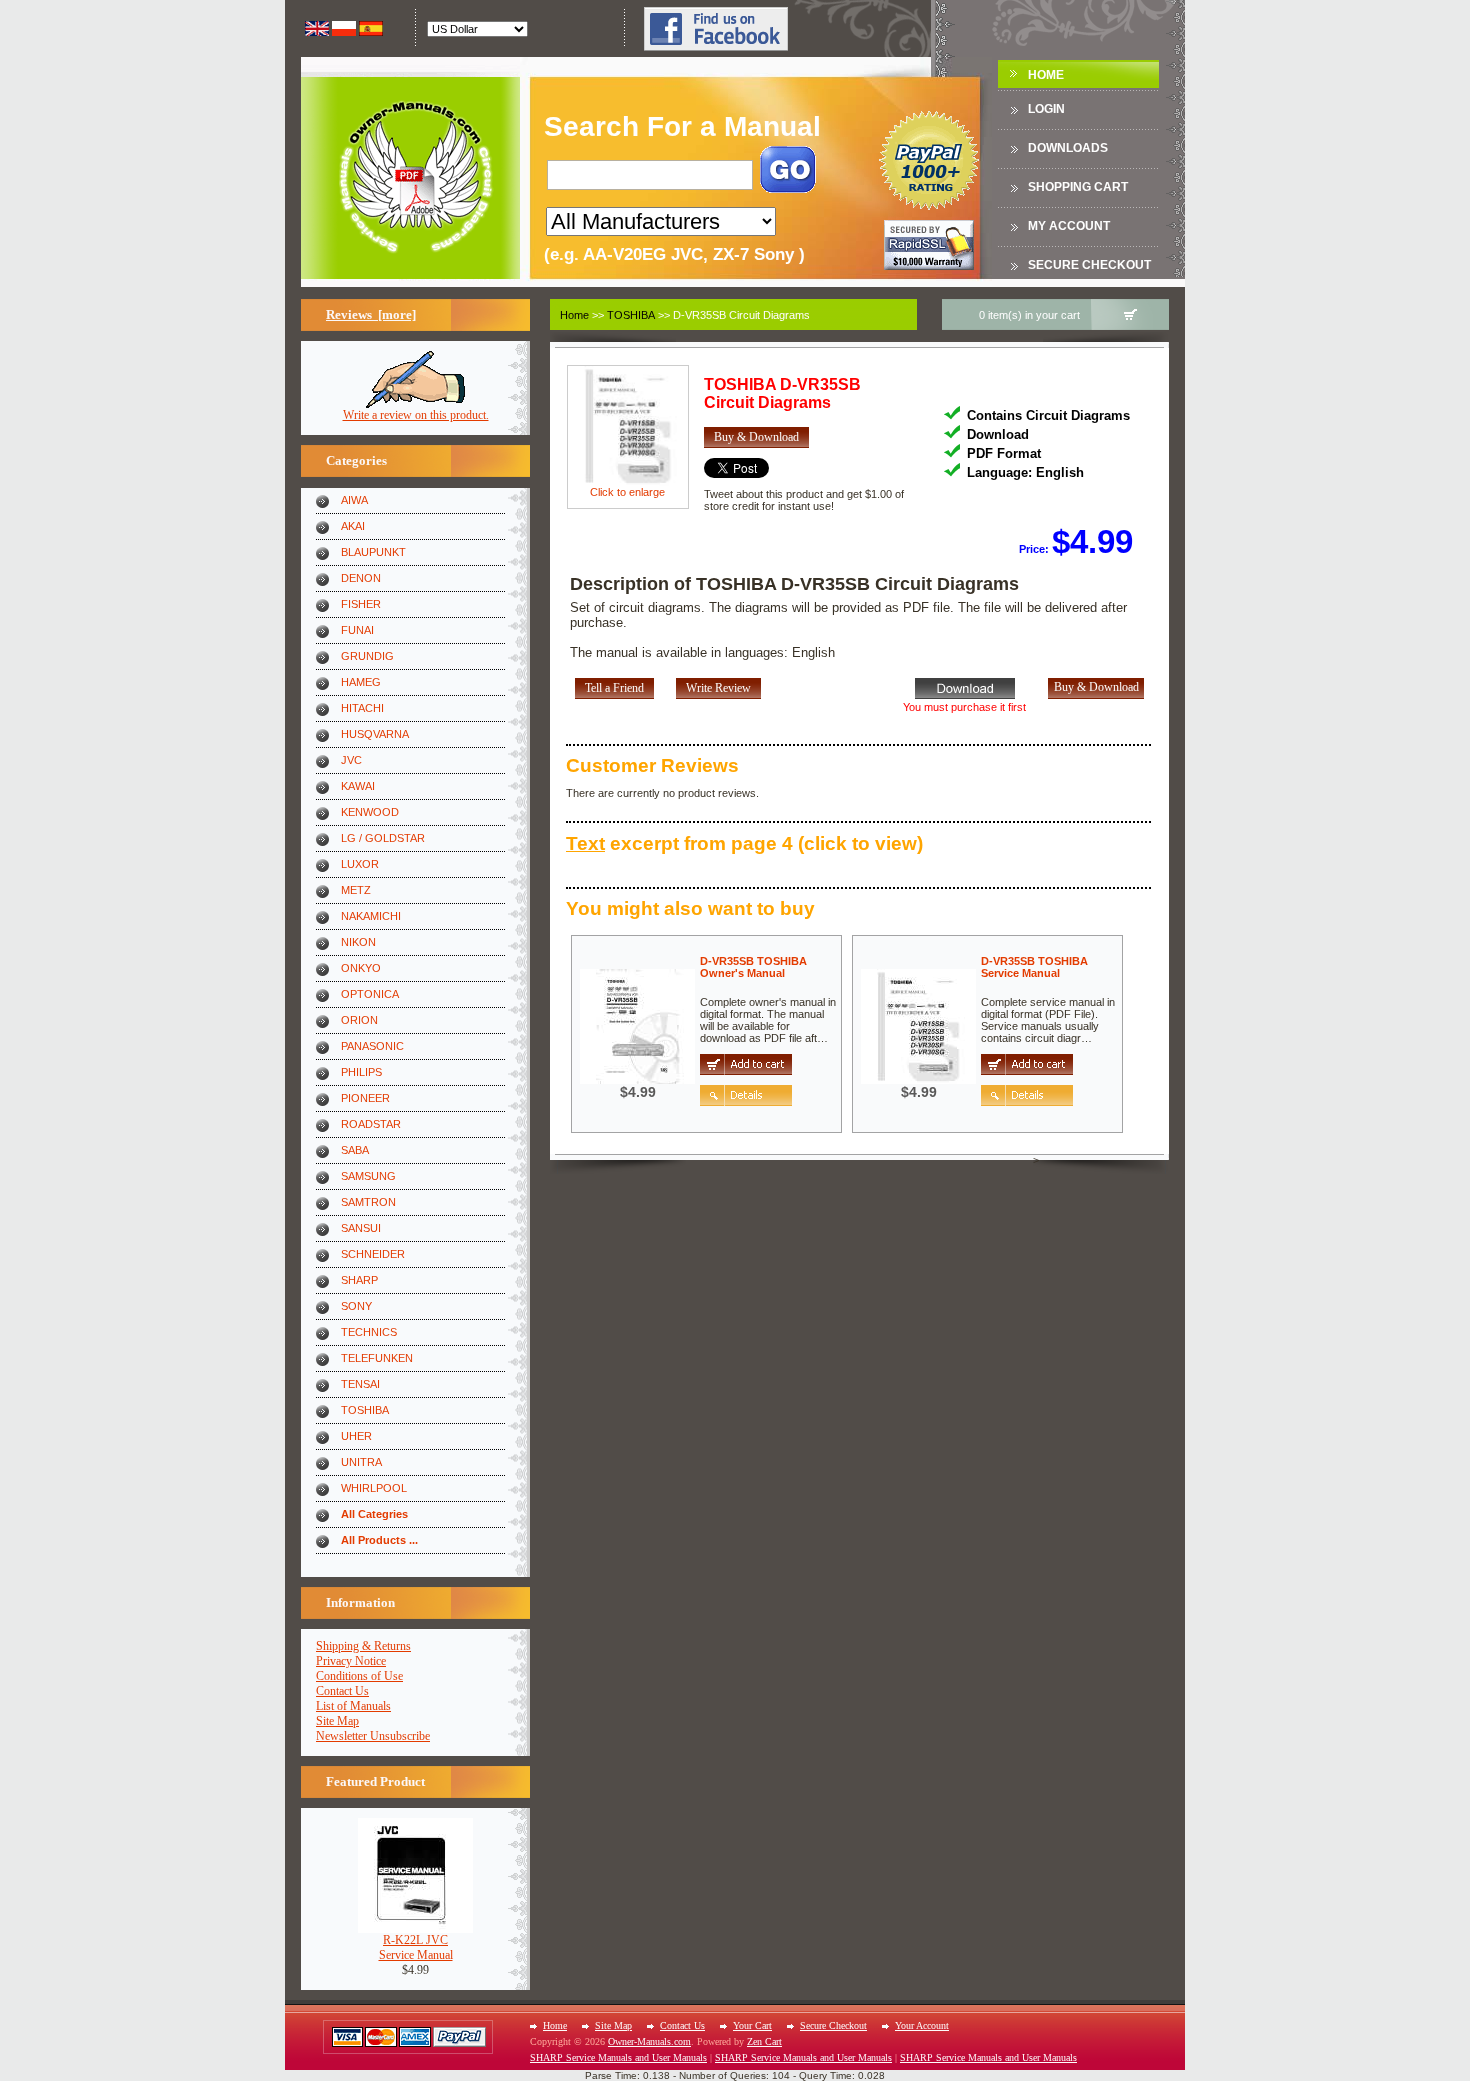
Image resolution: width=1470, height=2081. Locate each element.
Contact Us (342, 1691)
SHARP (359, 1280)
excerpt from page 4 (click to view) (744, 843)
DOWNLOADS (1068, 148)
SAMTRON (368, 1202)
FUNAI (357, 630)
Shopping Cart (1078, 187)
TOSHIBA (365, 1410)
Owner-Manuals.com (649, 2041)
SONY (356, 1306)
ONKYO (361, 968)
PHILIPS (361, 1072)
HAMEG (361, 682)
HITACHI (362, 708)
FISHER (361, 604)
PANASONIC (372, 1046)
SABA (355, 1150)
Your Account (922, 2025)
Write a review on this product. (416, 415)
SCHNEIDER (373, 1254)
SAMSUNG (368, 1176)
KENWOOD (370, 812)
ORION (359, 1020)
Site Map (337, 1721)
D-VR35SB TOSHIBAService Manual (1034, 967)
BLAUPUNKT (373, 552)
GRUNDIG (367, 656)
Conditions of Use (359, 1676)
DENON (361, 578)
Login (1046, 109)
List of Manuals (353, 1706)
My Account (1069, 226)
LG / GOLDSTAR (383, 838)
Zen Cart (764, 2041)
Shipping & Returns (363, 1646)
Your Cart (752, 2025)
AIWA (354, 500)
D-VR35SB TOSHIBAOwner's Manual (753, 967)
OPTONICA (370, 994)
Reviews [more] (371, 314)
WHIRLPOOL (374, 1488)
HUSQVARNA (375, 734)
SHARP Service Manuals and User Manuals (618, 2057)
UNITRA (361, 1462)
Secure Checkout (1089, 265)
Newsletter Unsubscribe (373, 1736)
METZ (356, 890)
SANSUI (361, 1228)
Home (1046, 75)
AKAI (353, 526)
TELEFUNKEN (377, 1358)
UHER (356, 1436)
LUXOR (360, 864)
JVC (351, 760)
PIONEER (365, 1098)
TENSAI (360, 1384)
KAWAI (358, 786)
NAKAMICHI (371, 916)
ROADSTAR (371, 1124)
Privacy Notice (351, 1661)
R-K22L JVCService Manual (416, 1947)
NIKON (358, 942)
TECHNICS (369, 1332)
